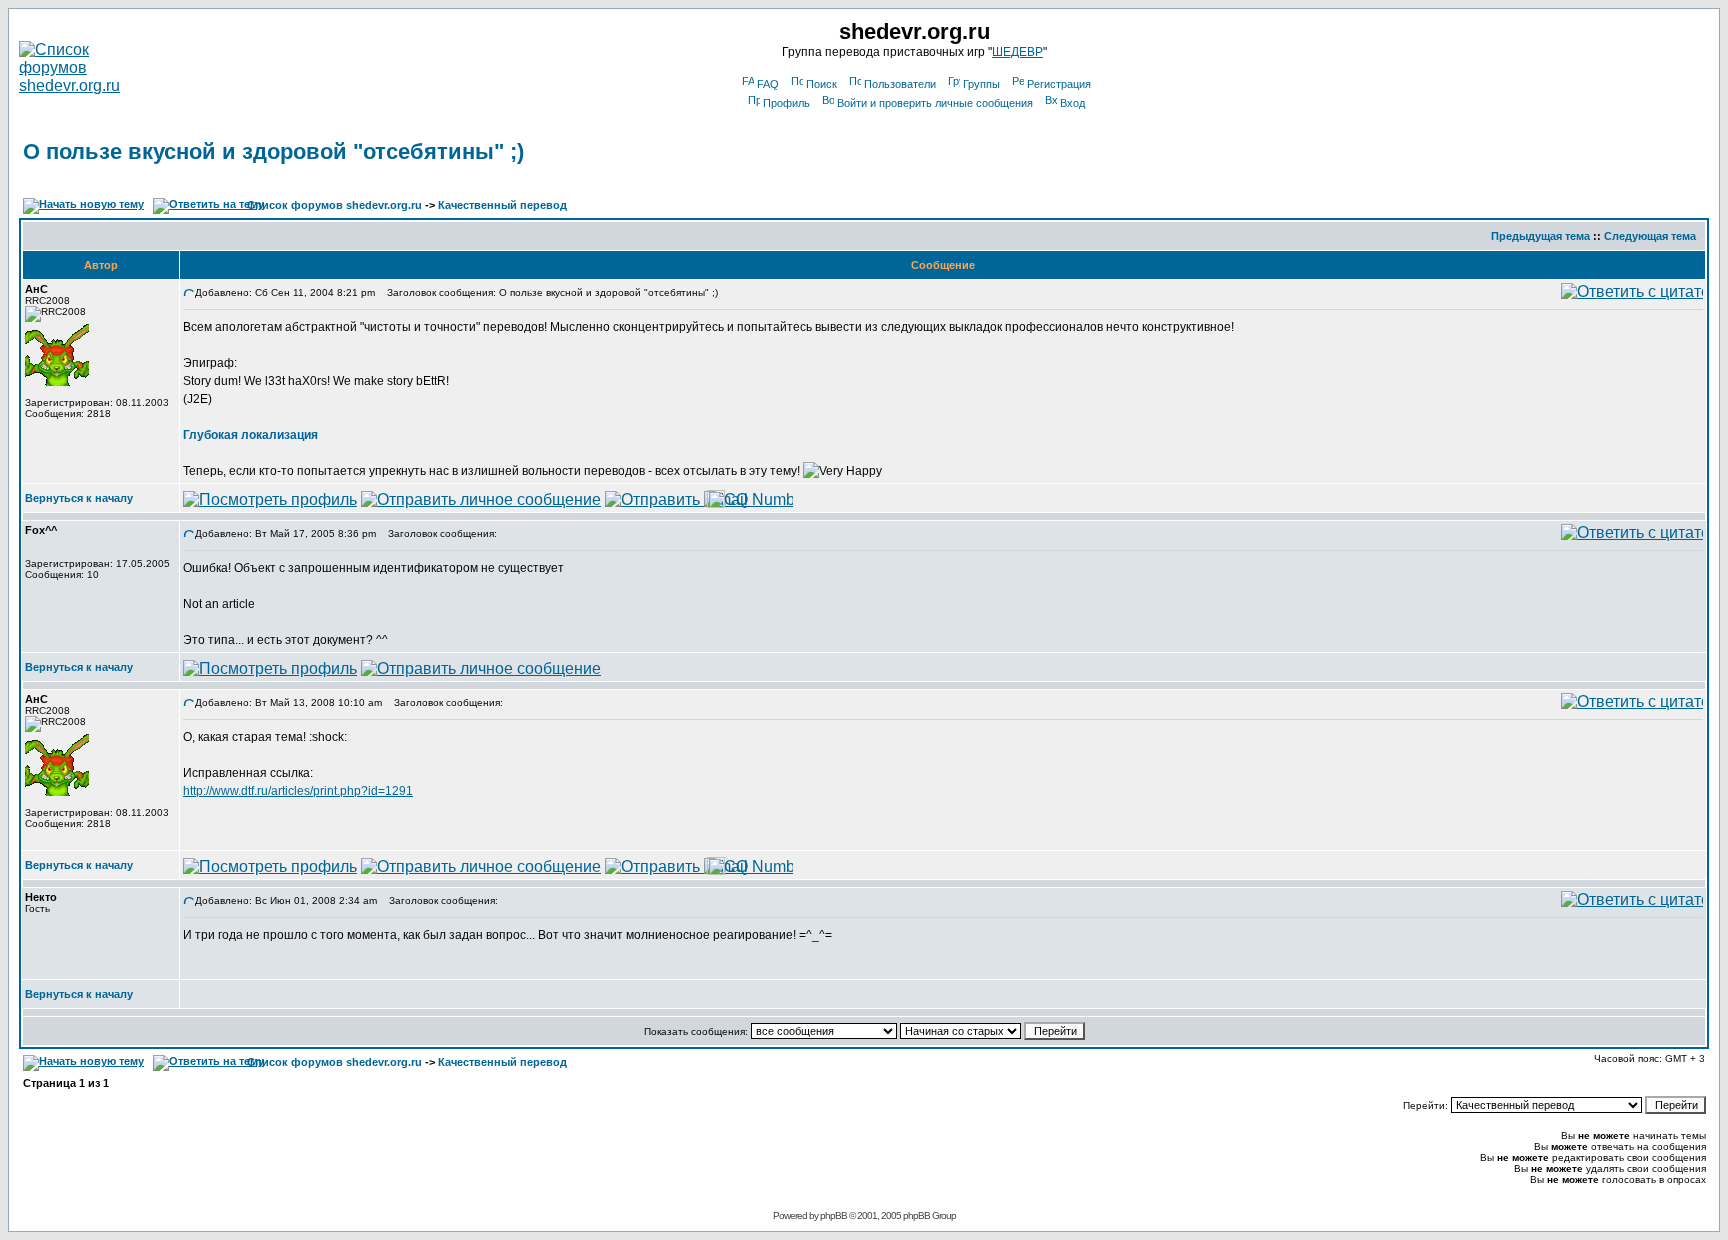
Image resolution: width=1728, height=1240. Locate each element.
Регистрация (1059, 84)
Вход (1072, 103)
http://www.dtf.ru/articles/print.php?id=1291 (298, 791)
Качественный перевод (502, 205)
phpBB (833, 1215)
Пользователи (900, 84)
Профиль (786, 103)
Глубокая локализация (250, 435)
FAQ (768, 84)
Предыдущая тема (1540, 236)
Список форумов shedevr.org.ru (334, 205)
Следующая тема (1650, 236)
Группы (981, 84)
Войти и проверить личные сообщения (935, 103)
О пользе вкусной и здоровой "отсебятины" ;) (273, 151)
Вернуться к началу (79, 498)
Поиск (821, 84)
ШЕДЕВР (1017, 52)
